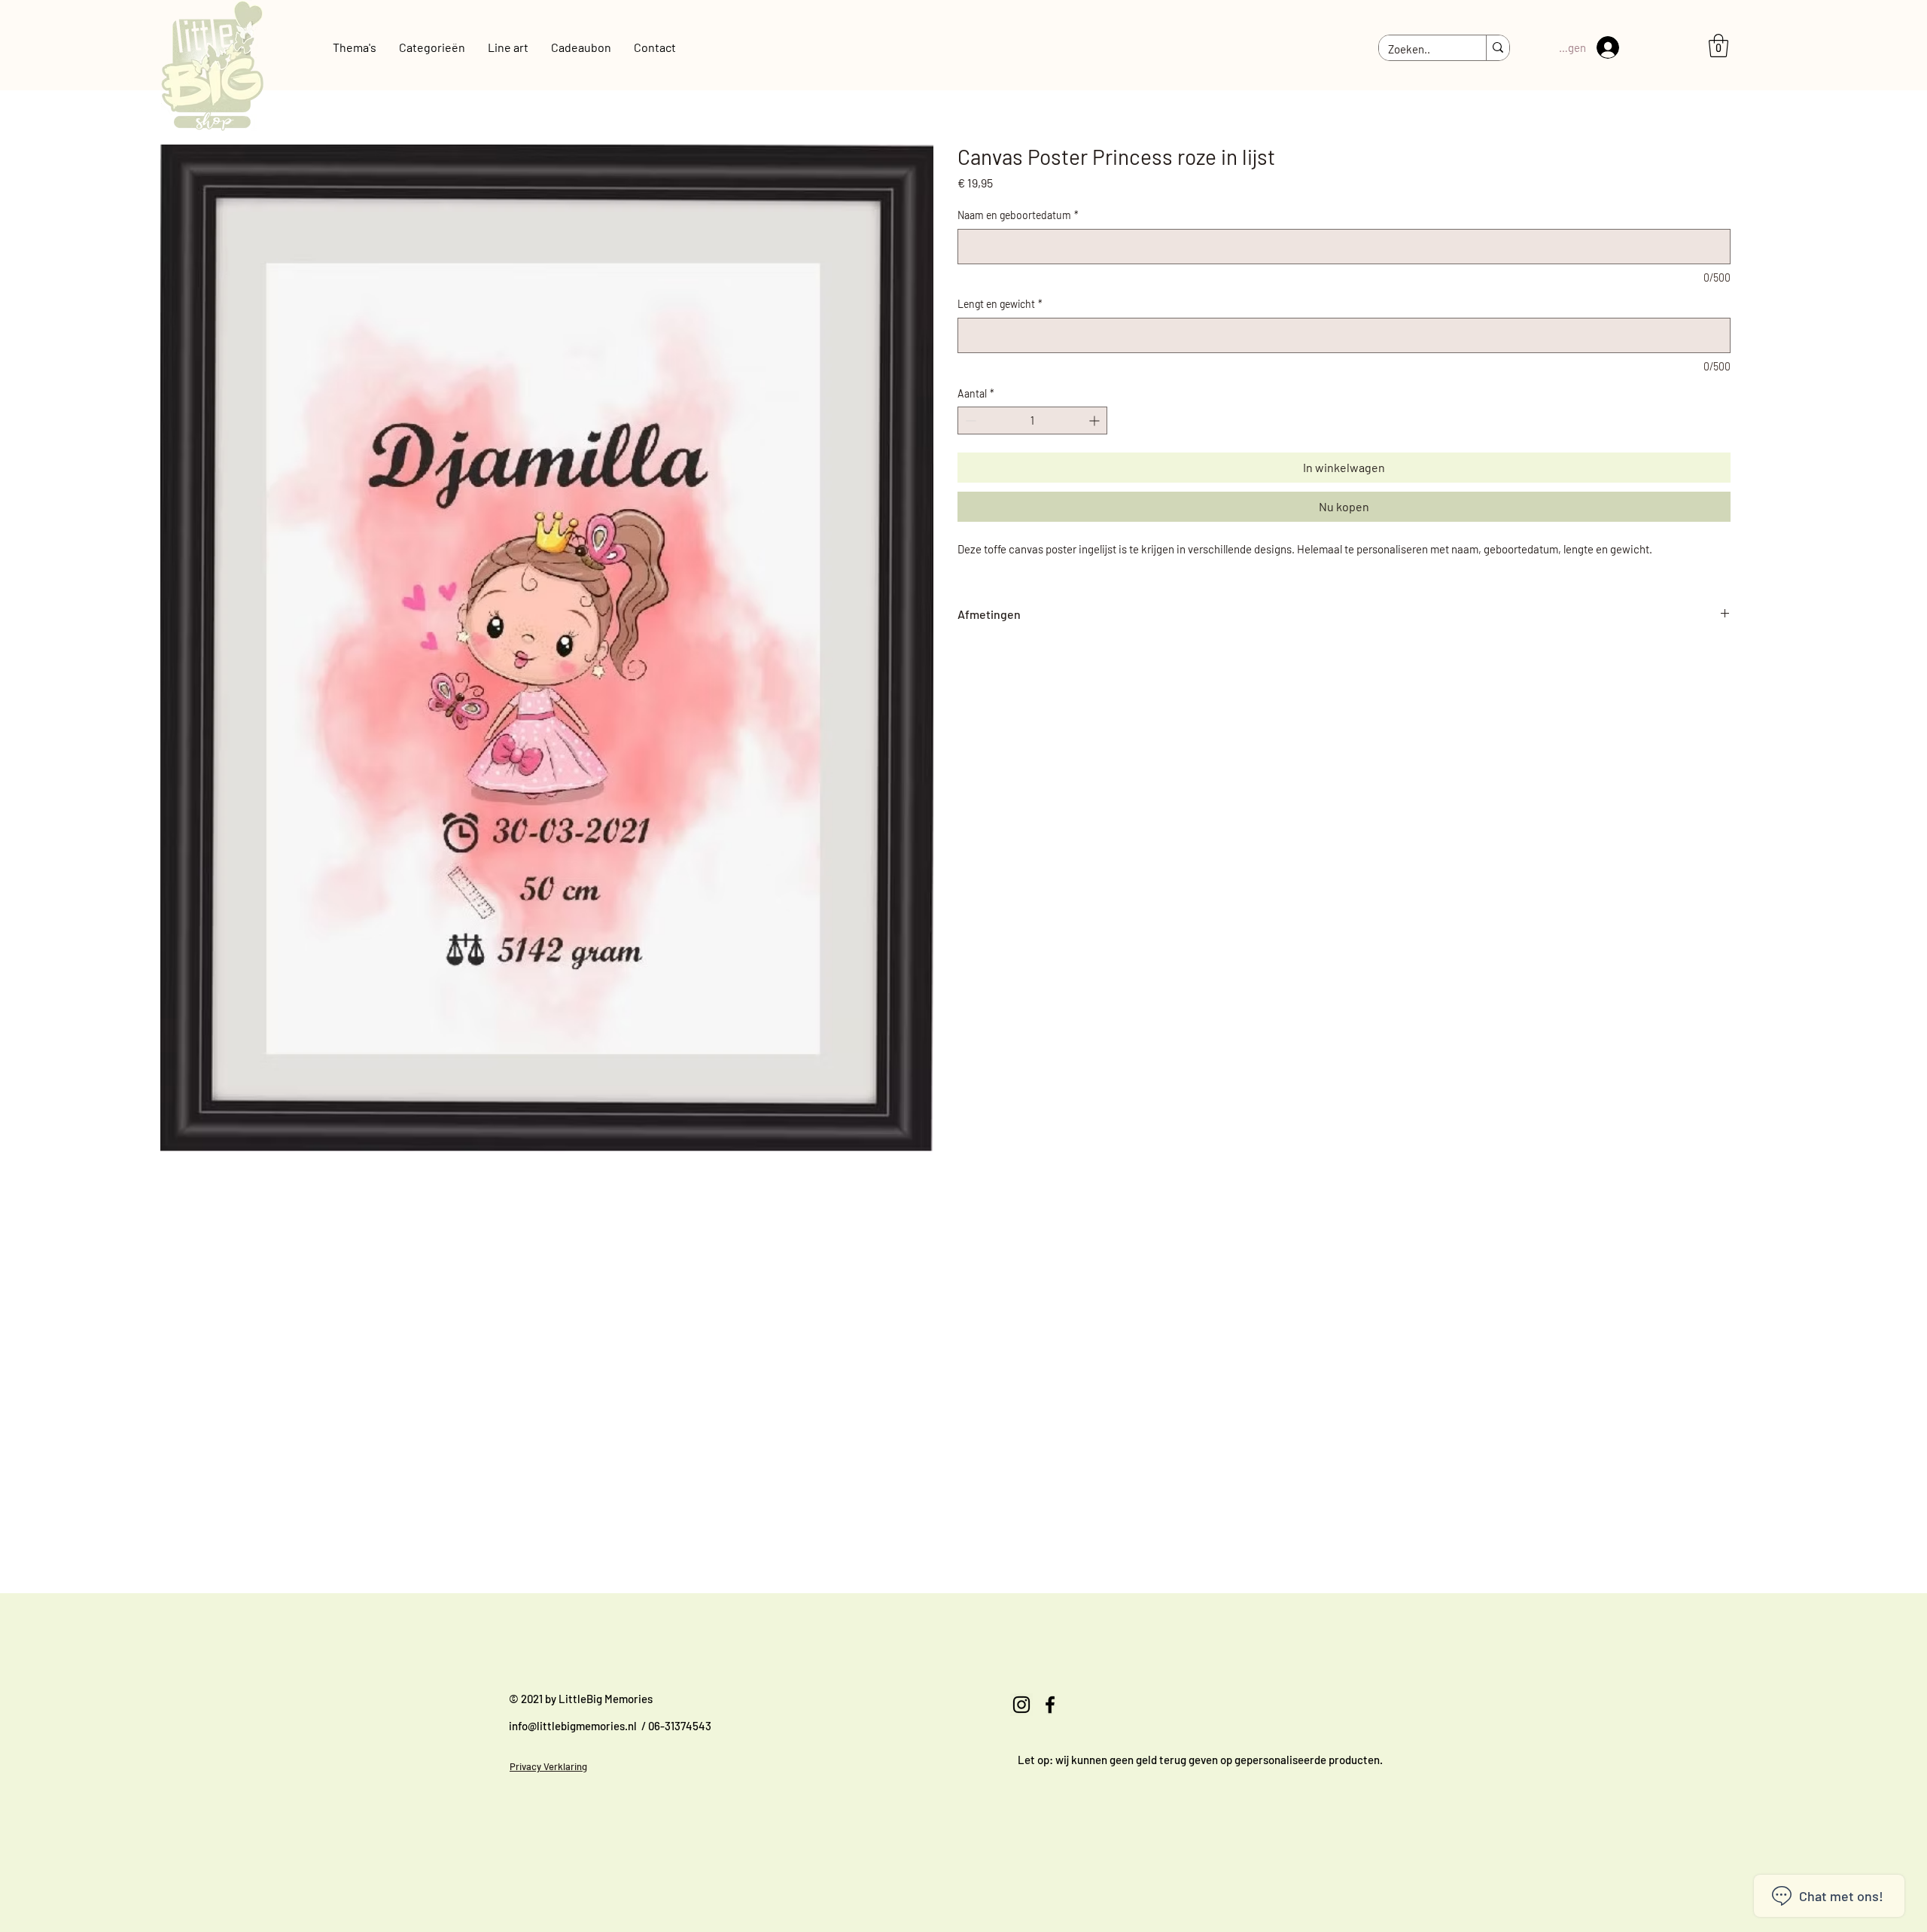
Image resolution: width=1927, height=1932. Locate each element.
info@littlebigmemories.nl (573, 1726)
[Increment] (1096, 421)
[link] (1718, 46)
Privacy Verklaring (548, 1766)
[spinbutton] (1032, 421)
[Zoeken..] (1498, 48)
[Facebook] (1050, 1705)
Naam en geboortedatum (1018, 215)
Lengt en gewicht (1000, 304)
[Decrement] (969, 421)
